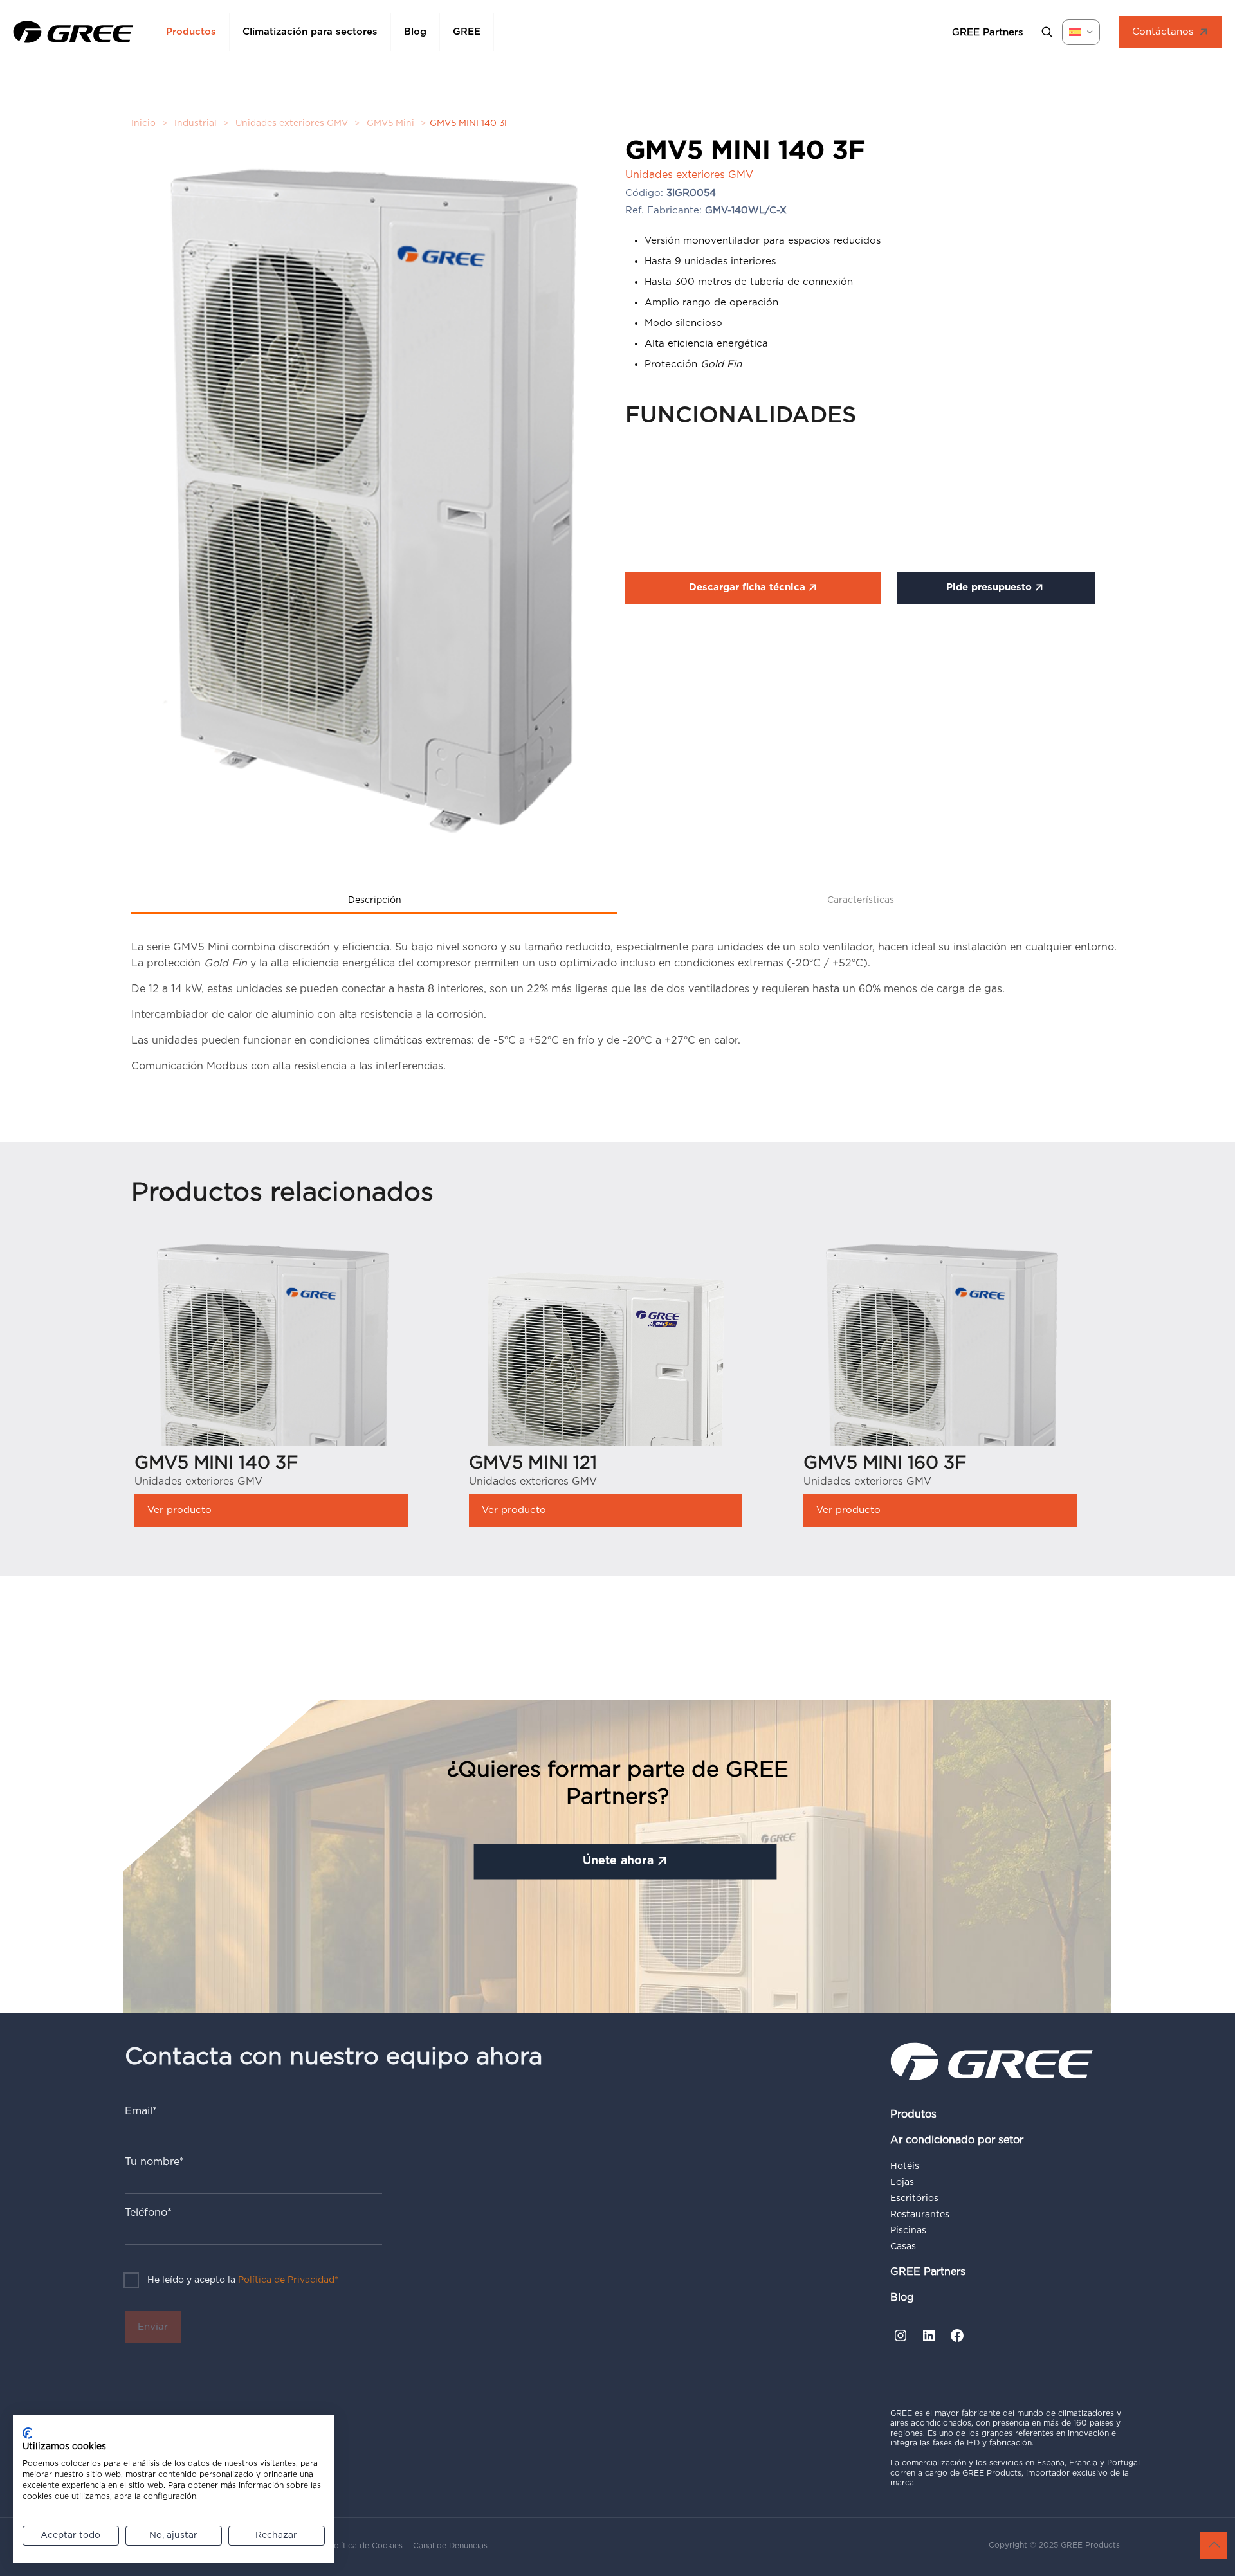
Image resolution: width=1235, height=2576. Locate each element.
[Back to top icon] (1214, 2545)
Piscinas (908, 2231)
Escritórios (914, 2199)
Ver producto (179, 1510)
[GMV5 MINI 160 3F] (940, 1434)
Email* (141, 2111)
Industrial (196, 123)
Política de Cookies (366, 2546)
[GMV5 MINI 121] (606, 1374)
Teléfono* (148, 2213)
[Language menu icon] (1081, 32)
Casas (903, 2247)
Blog (902, 2298)
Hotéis (905, 2166)
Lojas (902, 2182)
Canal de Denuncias (450, 2546)
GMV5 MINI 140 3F (216, 1464)
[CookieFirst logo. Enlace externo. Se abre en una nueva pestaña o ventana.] (27, 2433)
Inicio (143, 123)
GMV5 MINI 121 (533, 1464)
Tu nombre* (154, 2162)
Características (861, 900)
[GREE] (73, 32)
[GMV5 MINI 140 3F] (271, 1434)
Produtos (913, 2114)
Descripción (375, 900)
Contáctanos (1163, 32)
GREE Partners (928, 2272)
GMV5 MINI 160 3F (885, 1464)
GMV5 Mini (390, 123)
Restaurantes (920, 2215)
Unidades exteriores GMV (292, 123)
